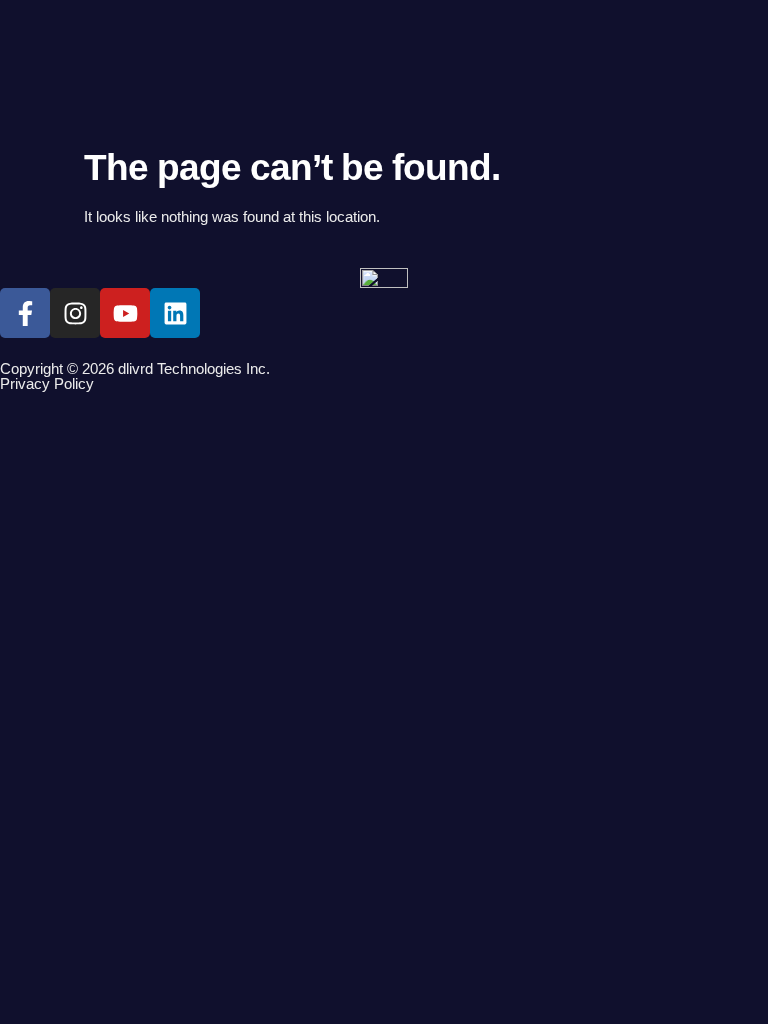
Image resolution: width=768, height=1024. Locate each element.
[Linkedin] (175, 313)
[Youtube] (125, 313)
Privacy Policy (47, 383)
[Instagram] (75, 313)
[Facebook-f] (25, 313)
